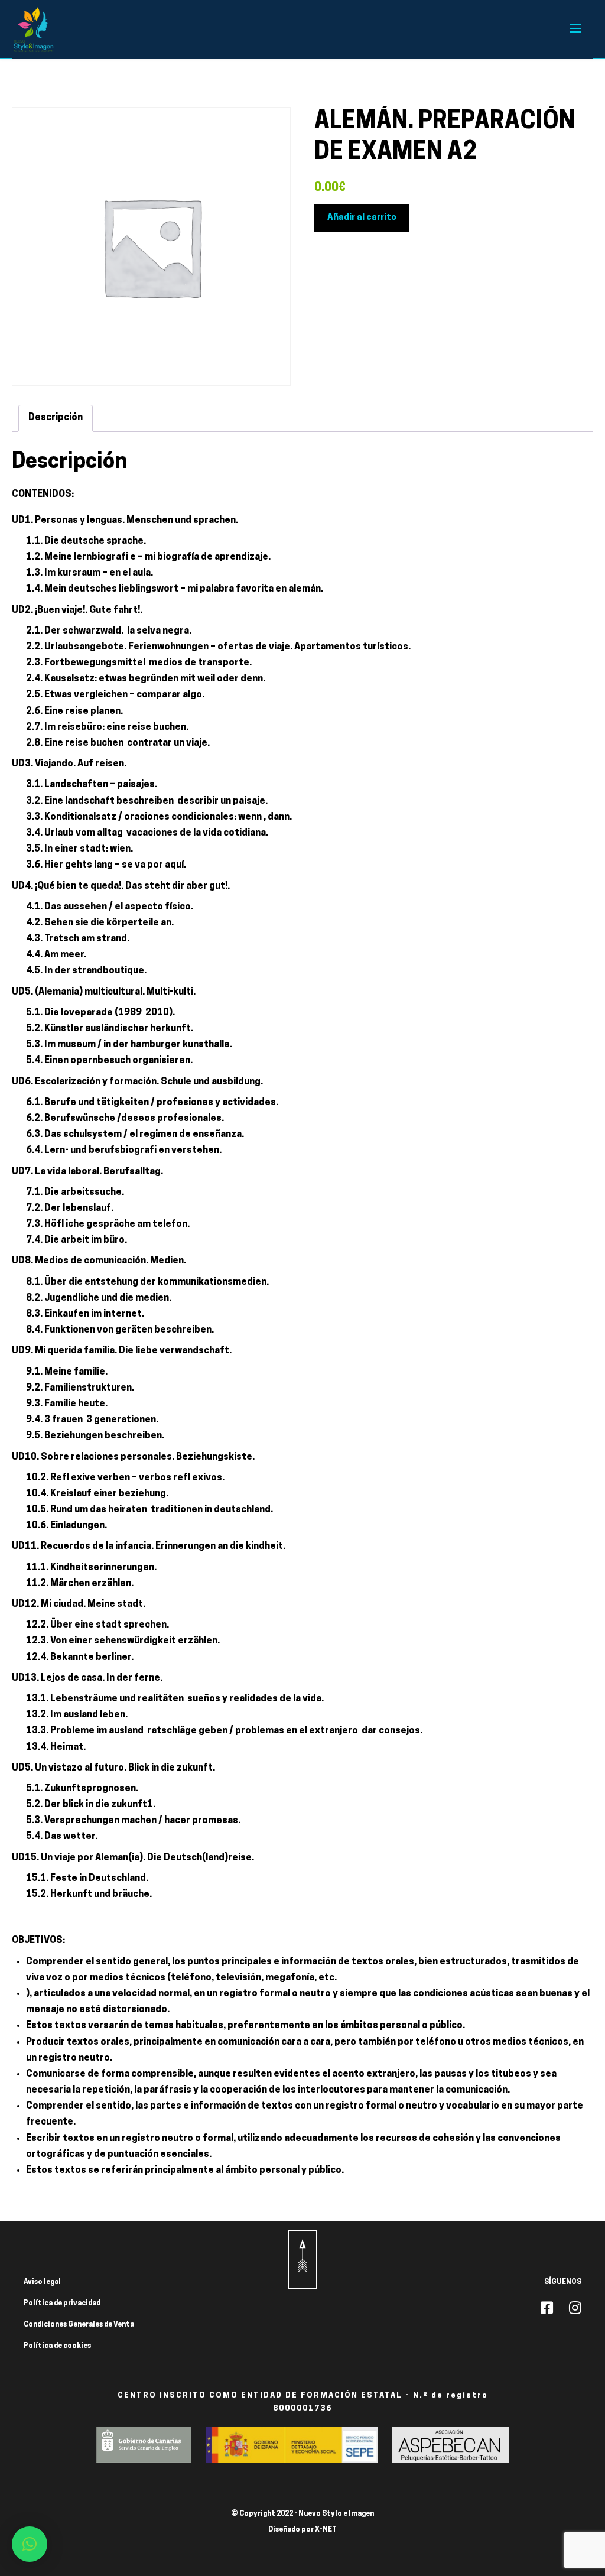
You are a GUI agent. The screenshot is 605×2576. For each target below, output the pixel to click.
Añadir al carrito (362, 218)
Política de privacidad (62, 2304)
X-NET (326, 2530)
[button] (30, 2544)
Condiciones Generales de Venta (79, 2325)
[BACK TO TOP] (302, 2259)
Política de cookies (57, 2346)
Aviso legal (42, 2282)
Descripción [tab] (56, 418)
